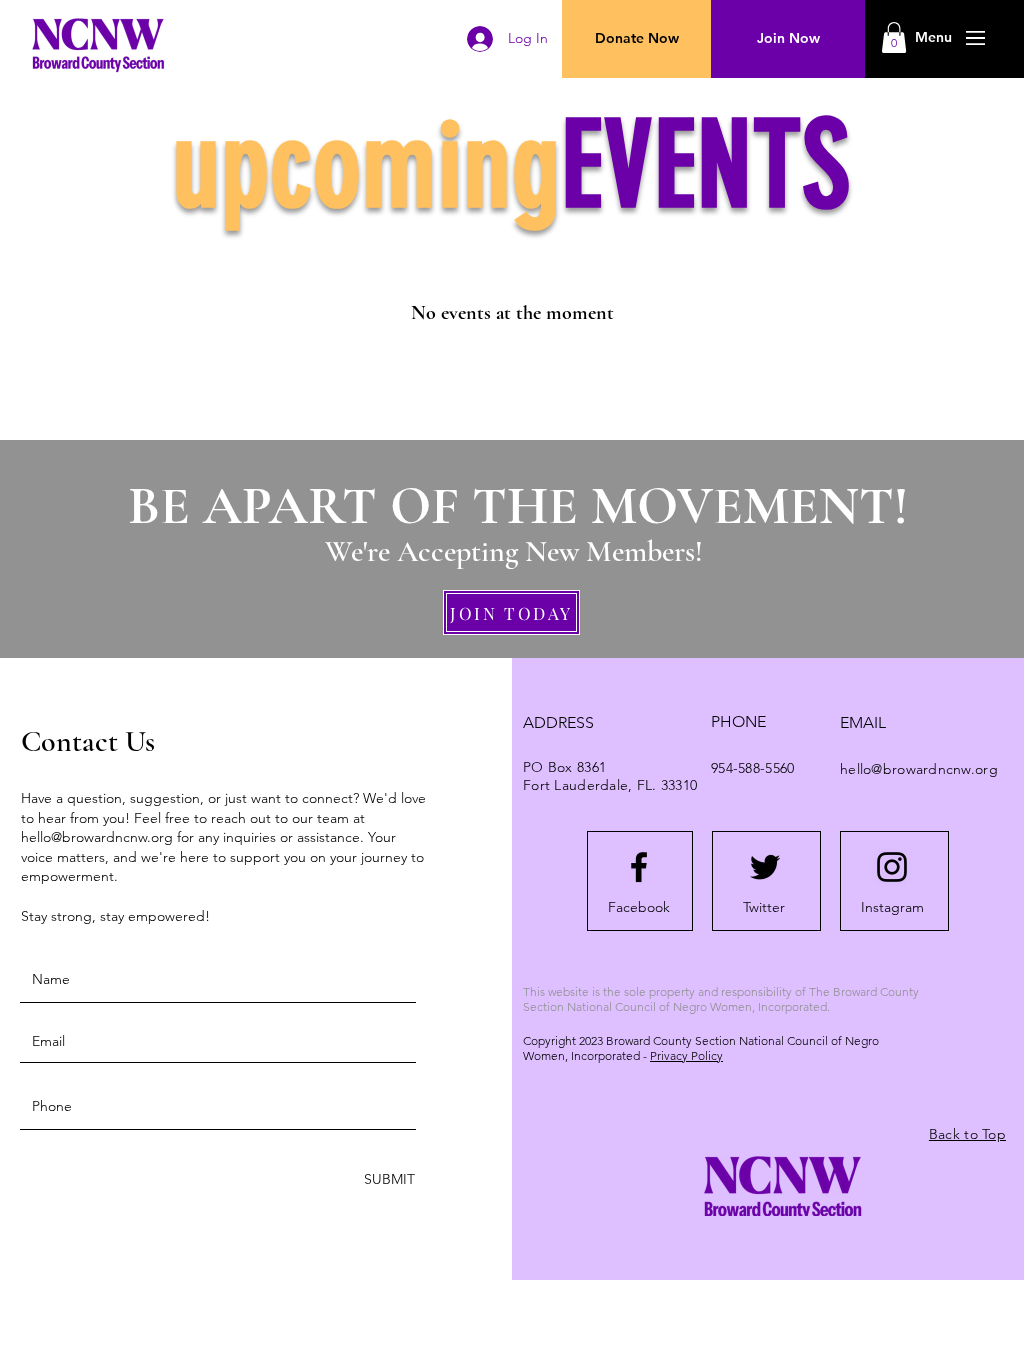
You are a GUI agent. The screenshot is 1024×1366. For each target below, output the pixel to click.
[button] (933, 38)
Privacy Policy (686, 1055)
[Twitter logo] (765, 867)
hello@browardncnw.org (97, 837)
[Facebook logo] (639, 867)
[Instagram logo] (892, 867)
